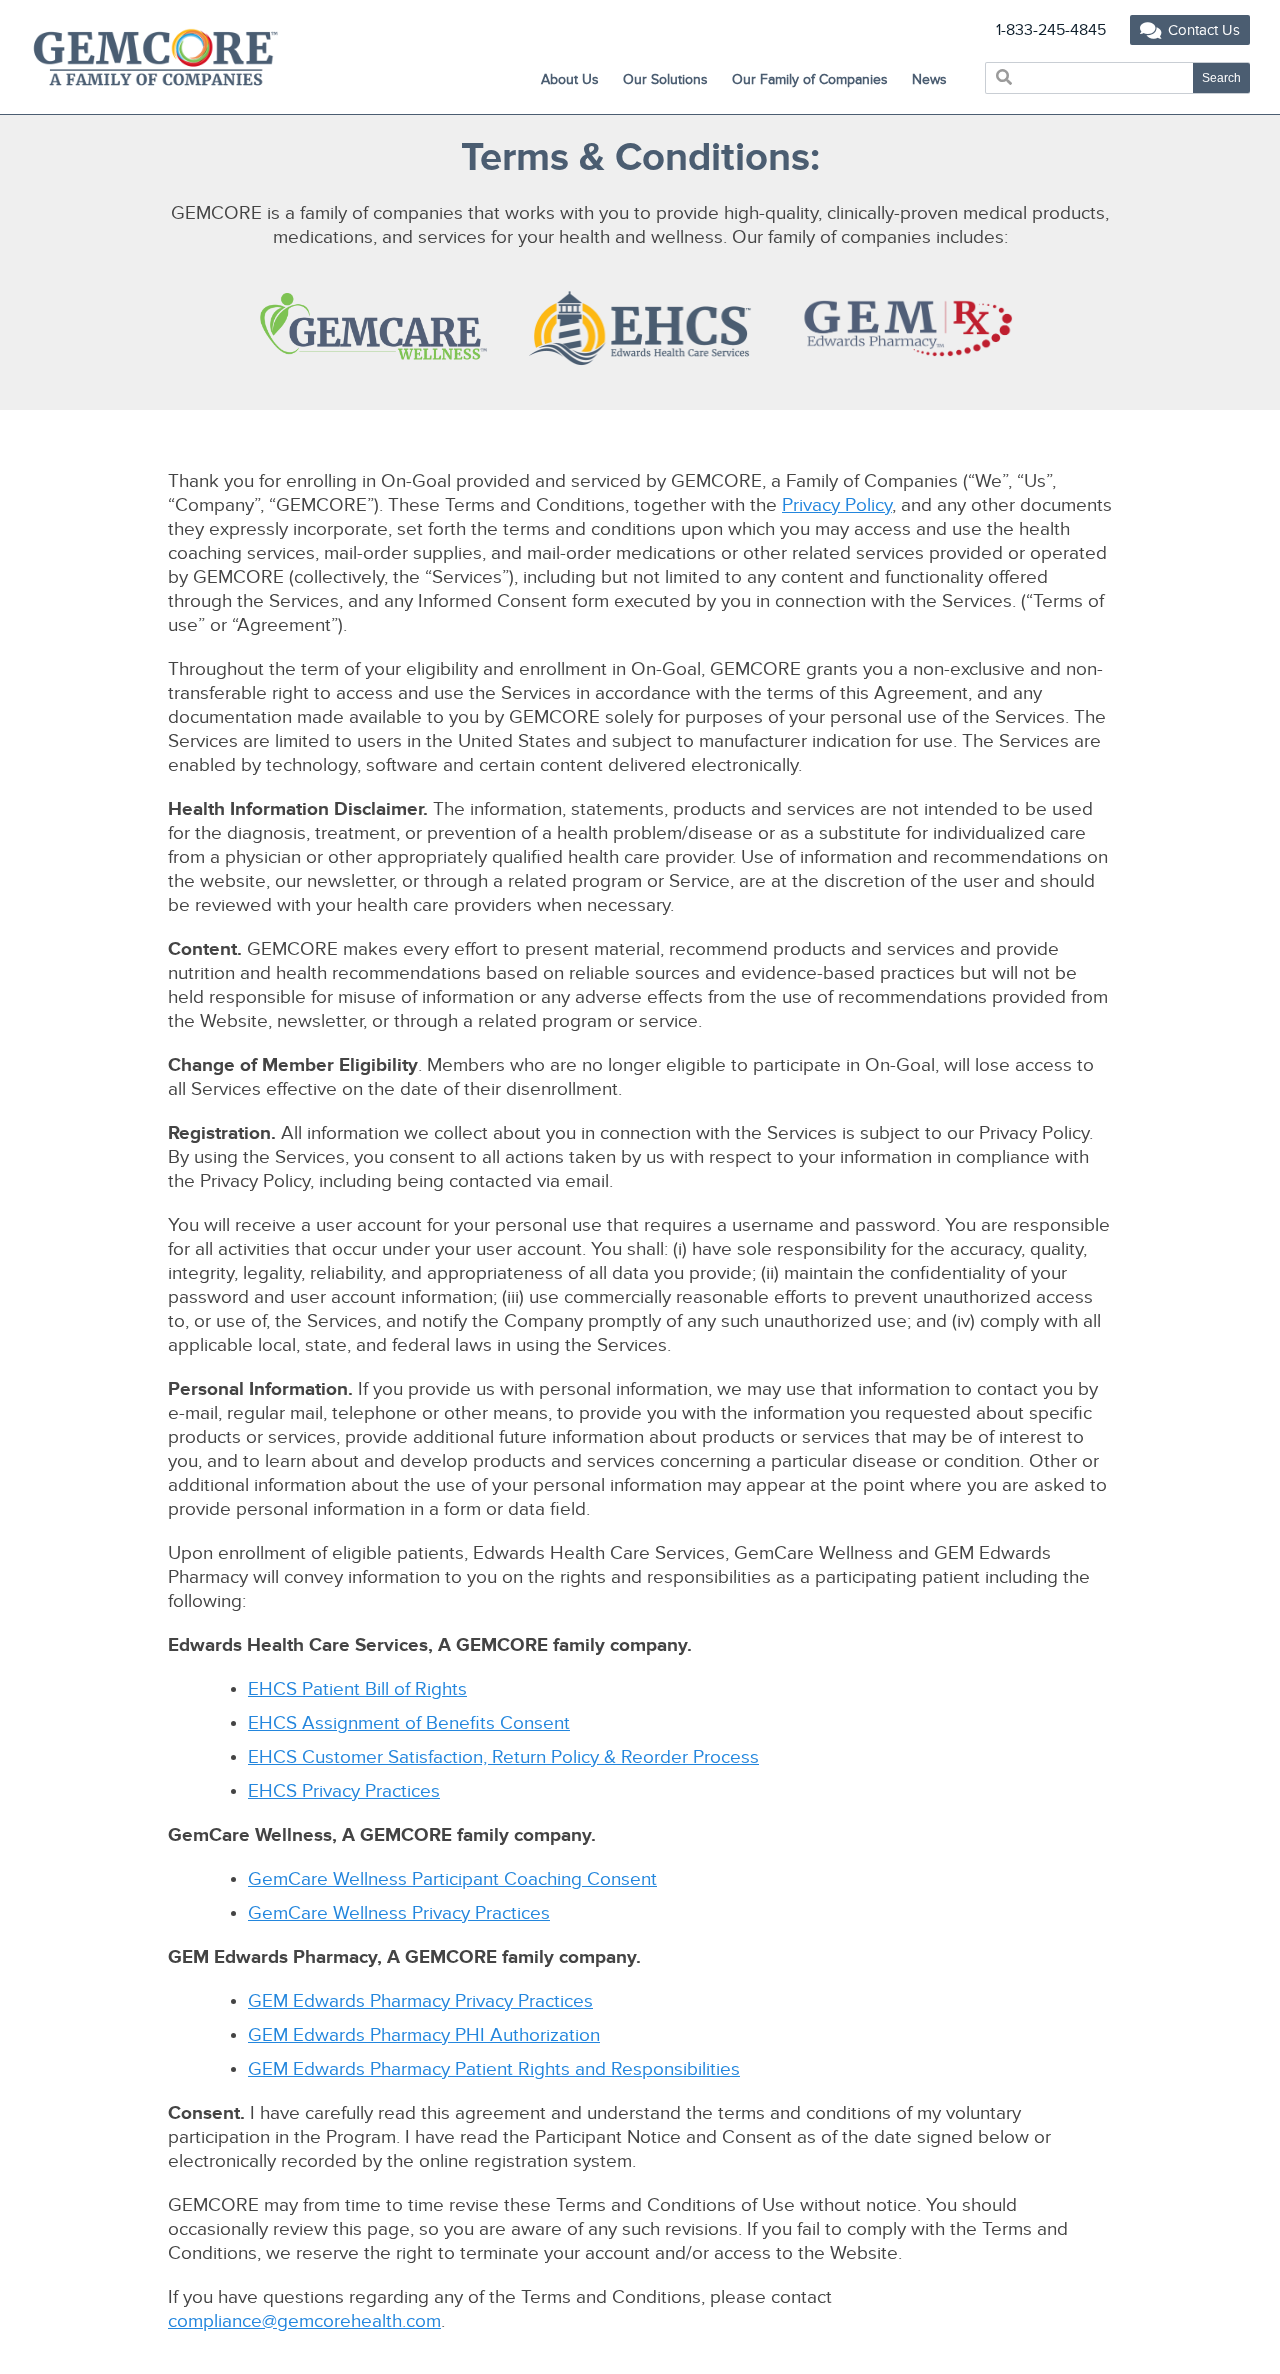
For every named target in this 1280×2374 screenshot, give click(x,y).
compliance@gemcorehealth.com (304, 2321)
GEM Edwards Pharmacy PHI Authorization (424, 2035)
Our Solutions (665, 79)
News (929, 79)
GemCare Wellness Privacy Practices (399, 1913)
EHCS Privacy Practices (344, 1791)
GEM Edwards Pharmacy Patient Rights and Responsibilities (494, 2069)
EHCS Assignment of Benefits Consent (409, 1723)
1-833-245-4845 (1051, 30)
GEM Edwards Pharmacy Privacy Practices (420, 2001)
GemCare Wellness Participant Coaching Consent (452, 1879)
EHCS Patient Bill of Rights (357, 1689)
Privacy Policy (837, 505)
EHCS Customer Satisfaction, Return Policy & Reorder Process (503, 1757)
